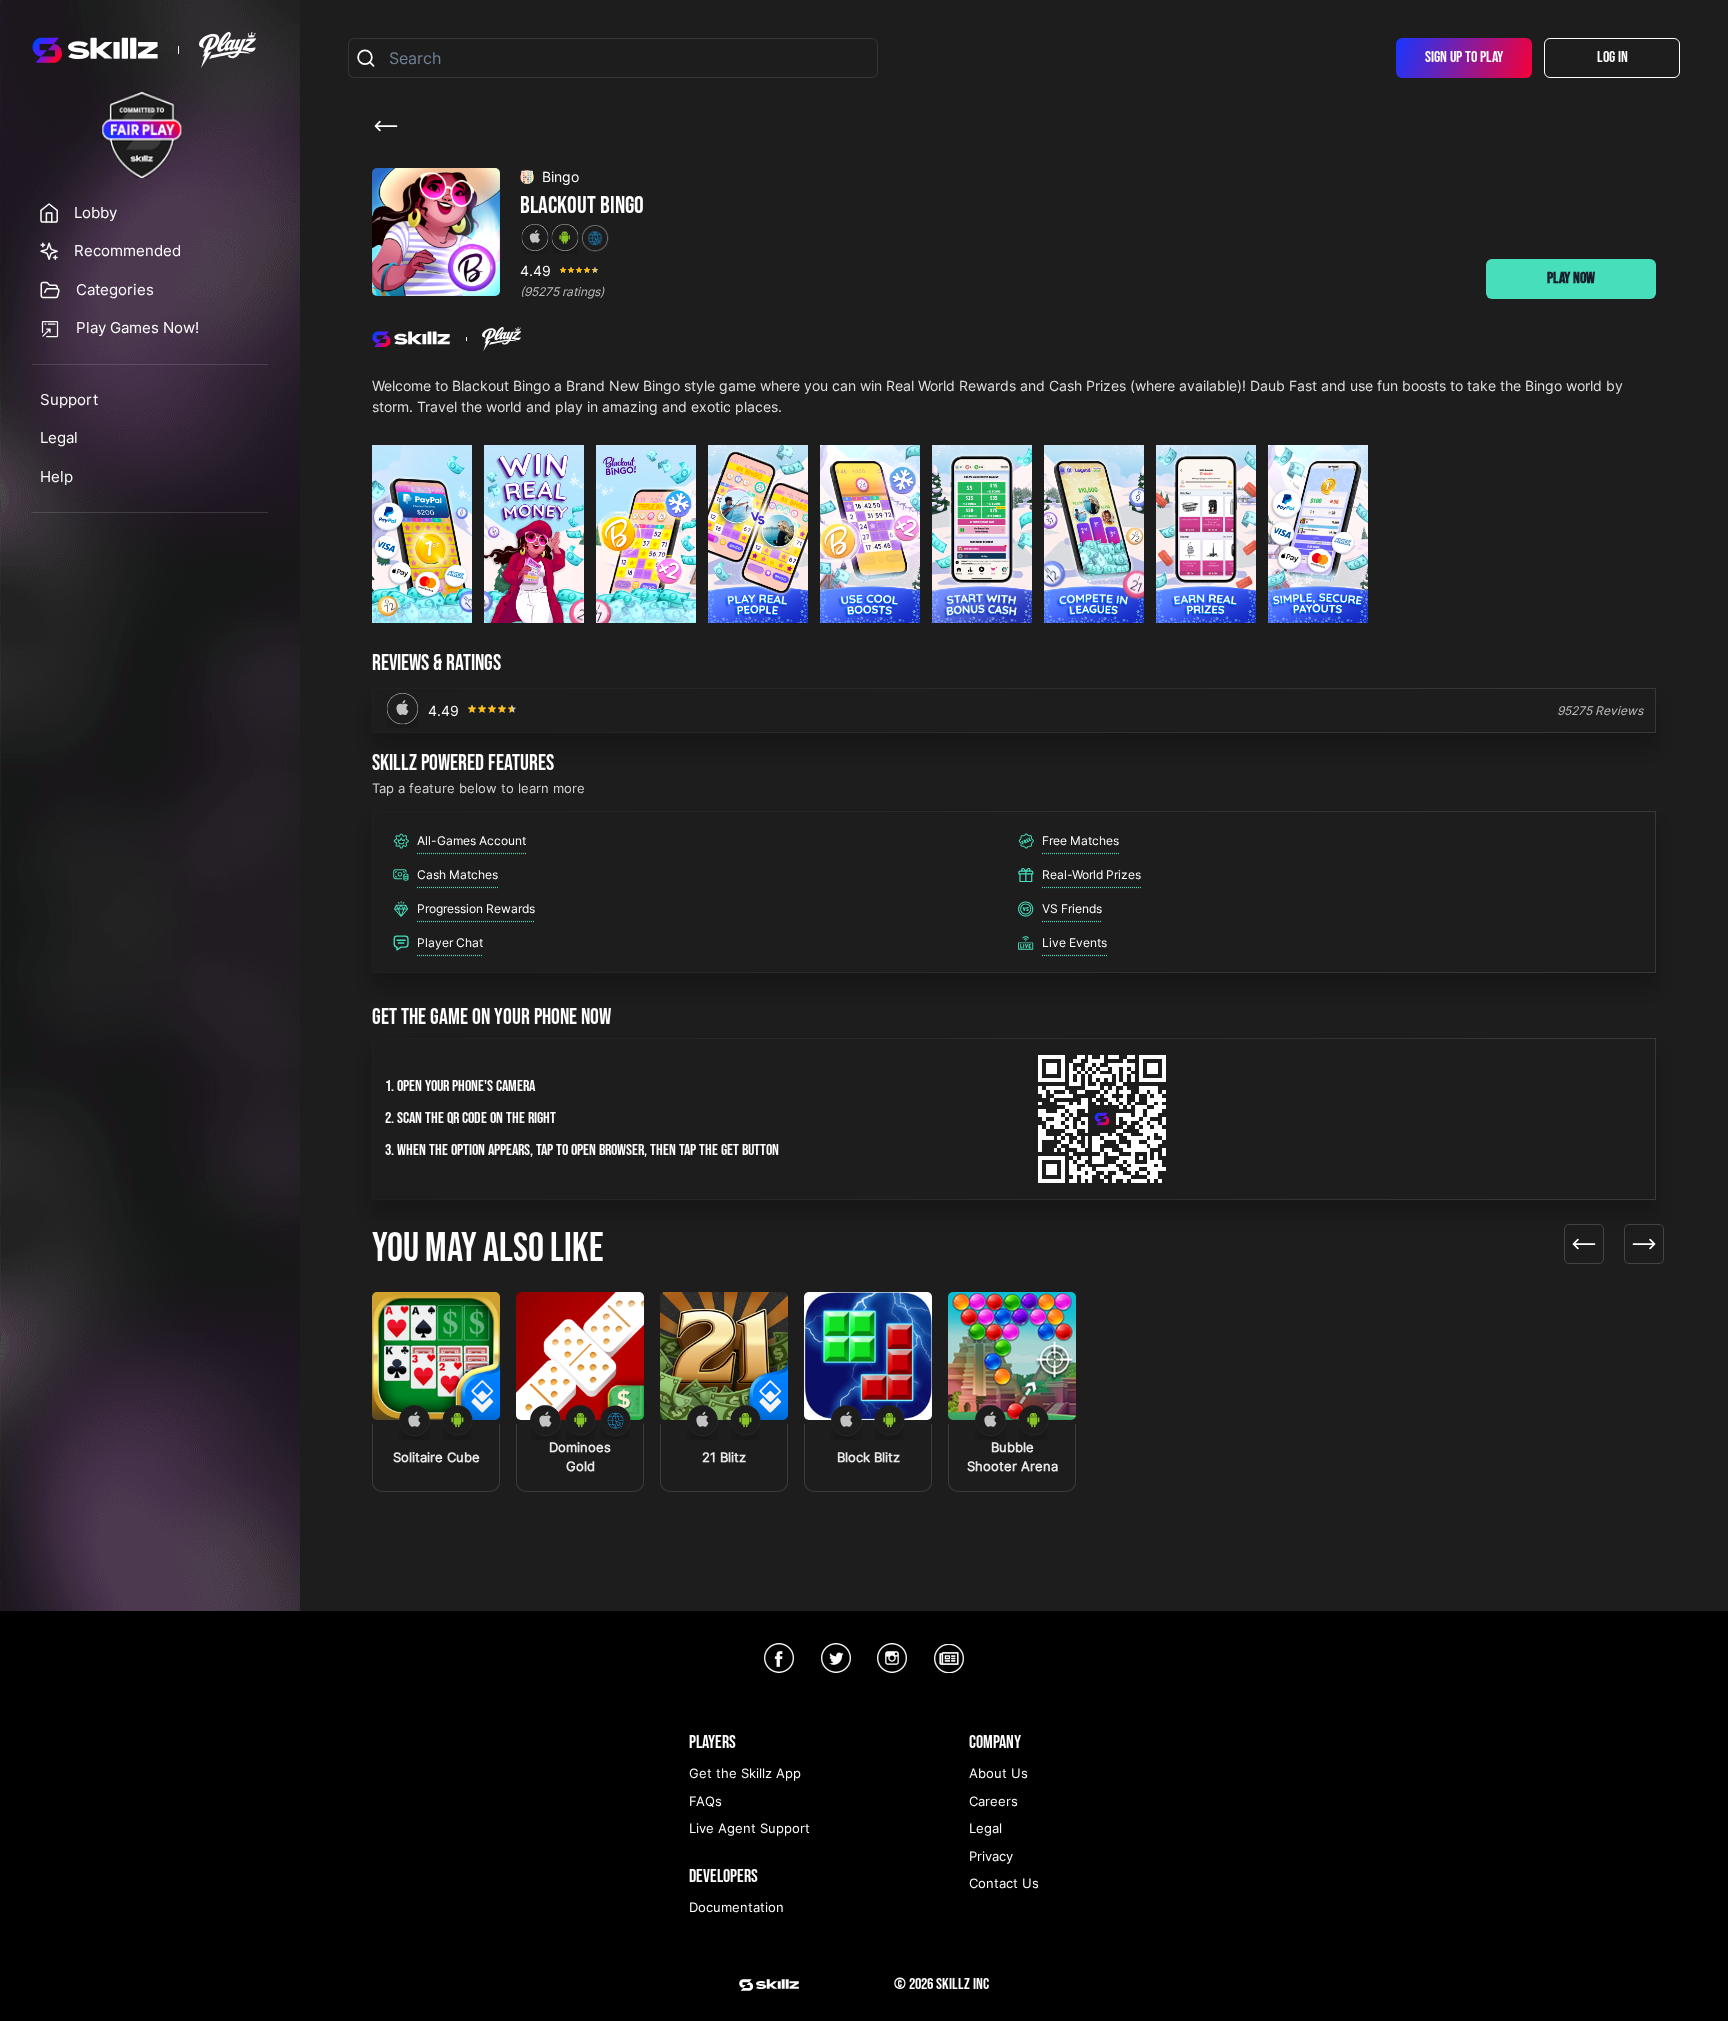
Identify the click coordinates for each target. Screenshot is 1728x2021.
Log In (1612, 57)
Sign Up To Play (1464, 57)
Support (69, 399)
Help (56, 476)
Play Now (1571, 278)
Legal (59, 437)
